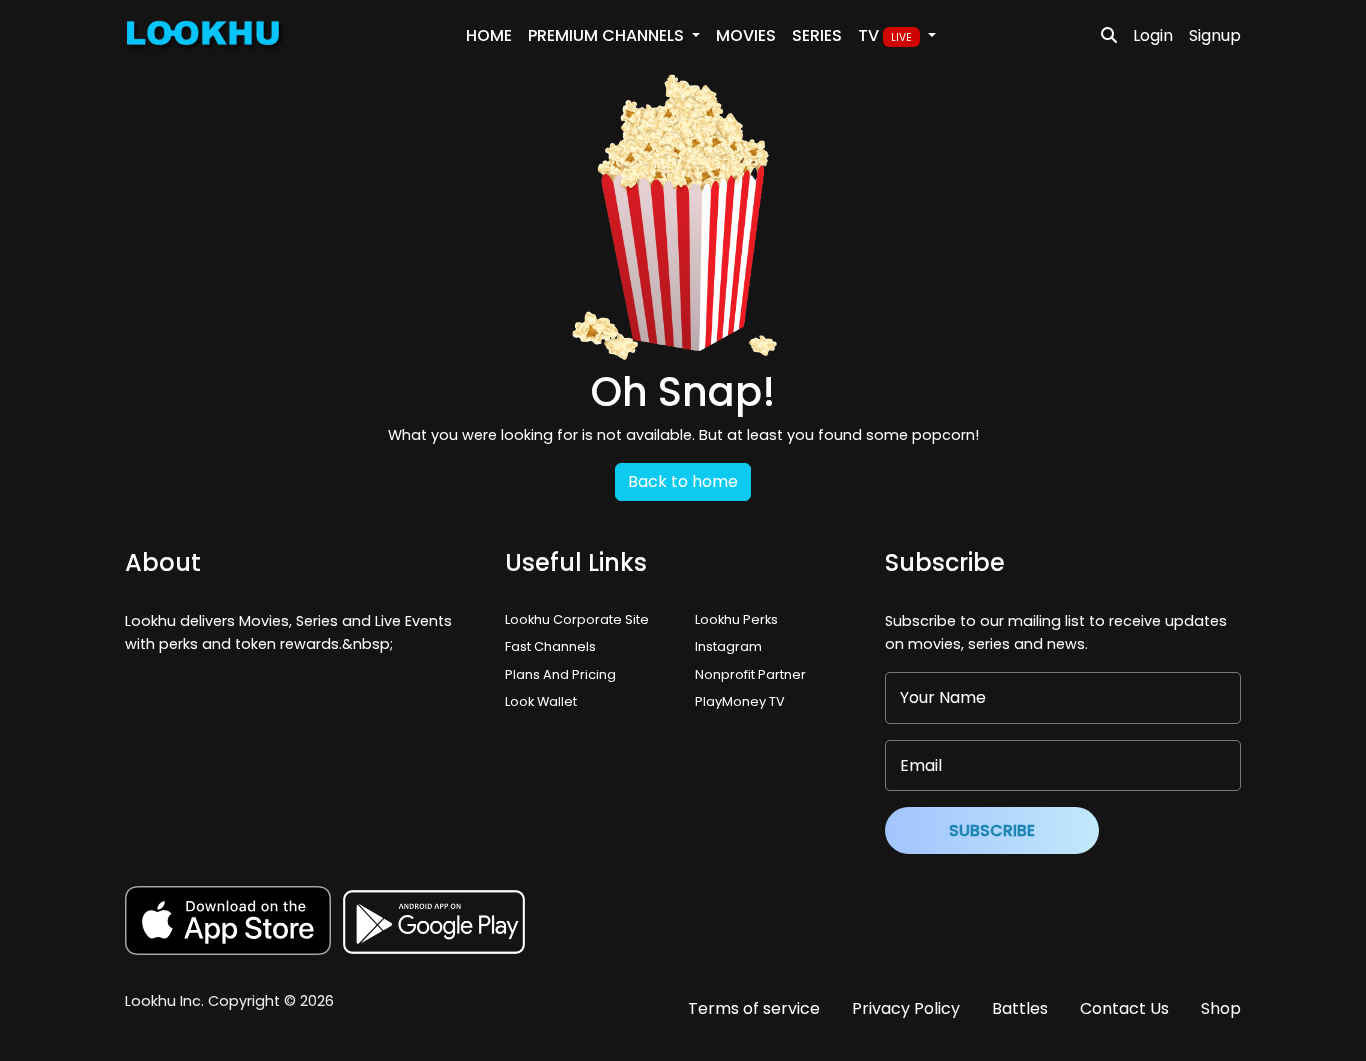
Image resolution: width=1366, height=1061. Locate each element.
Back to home (683, 481)
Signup (1215, 35)
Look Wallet (541, 701)
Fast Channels (550, 646)
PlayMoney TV (740, 701)
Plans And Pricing (560, 674)
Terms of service (754, 1008)
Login (1153, 35)
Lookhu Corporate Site (580, 619)
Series (817, 35)
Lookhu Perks (736, 619)
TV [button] (885, 35)
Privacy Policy (906, 1008)
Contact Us (1124, 1008)
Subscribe (992, 830)
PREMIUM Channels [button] (608, 35)
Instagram (728, 646)
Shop (1221, 1008)
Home (489, 35)
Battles (1020, 1008)
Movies (746, 35)
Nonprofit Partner (750, 674)
